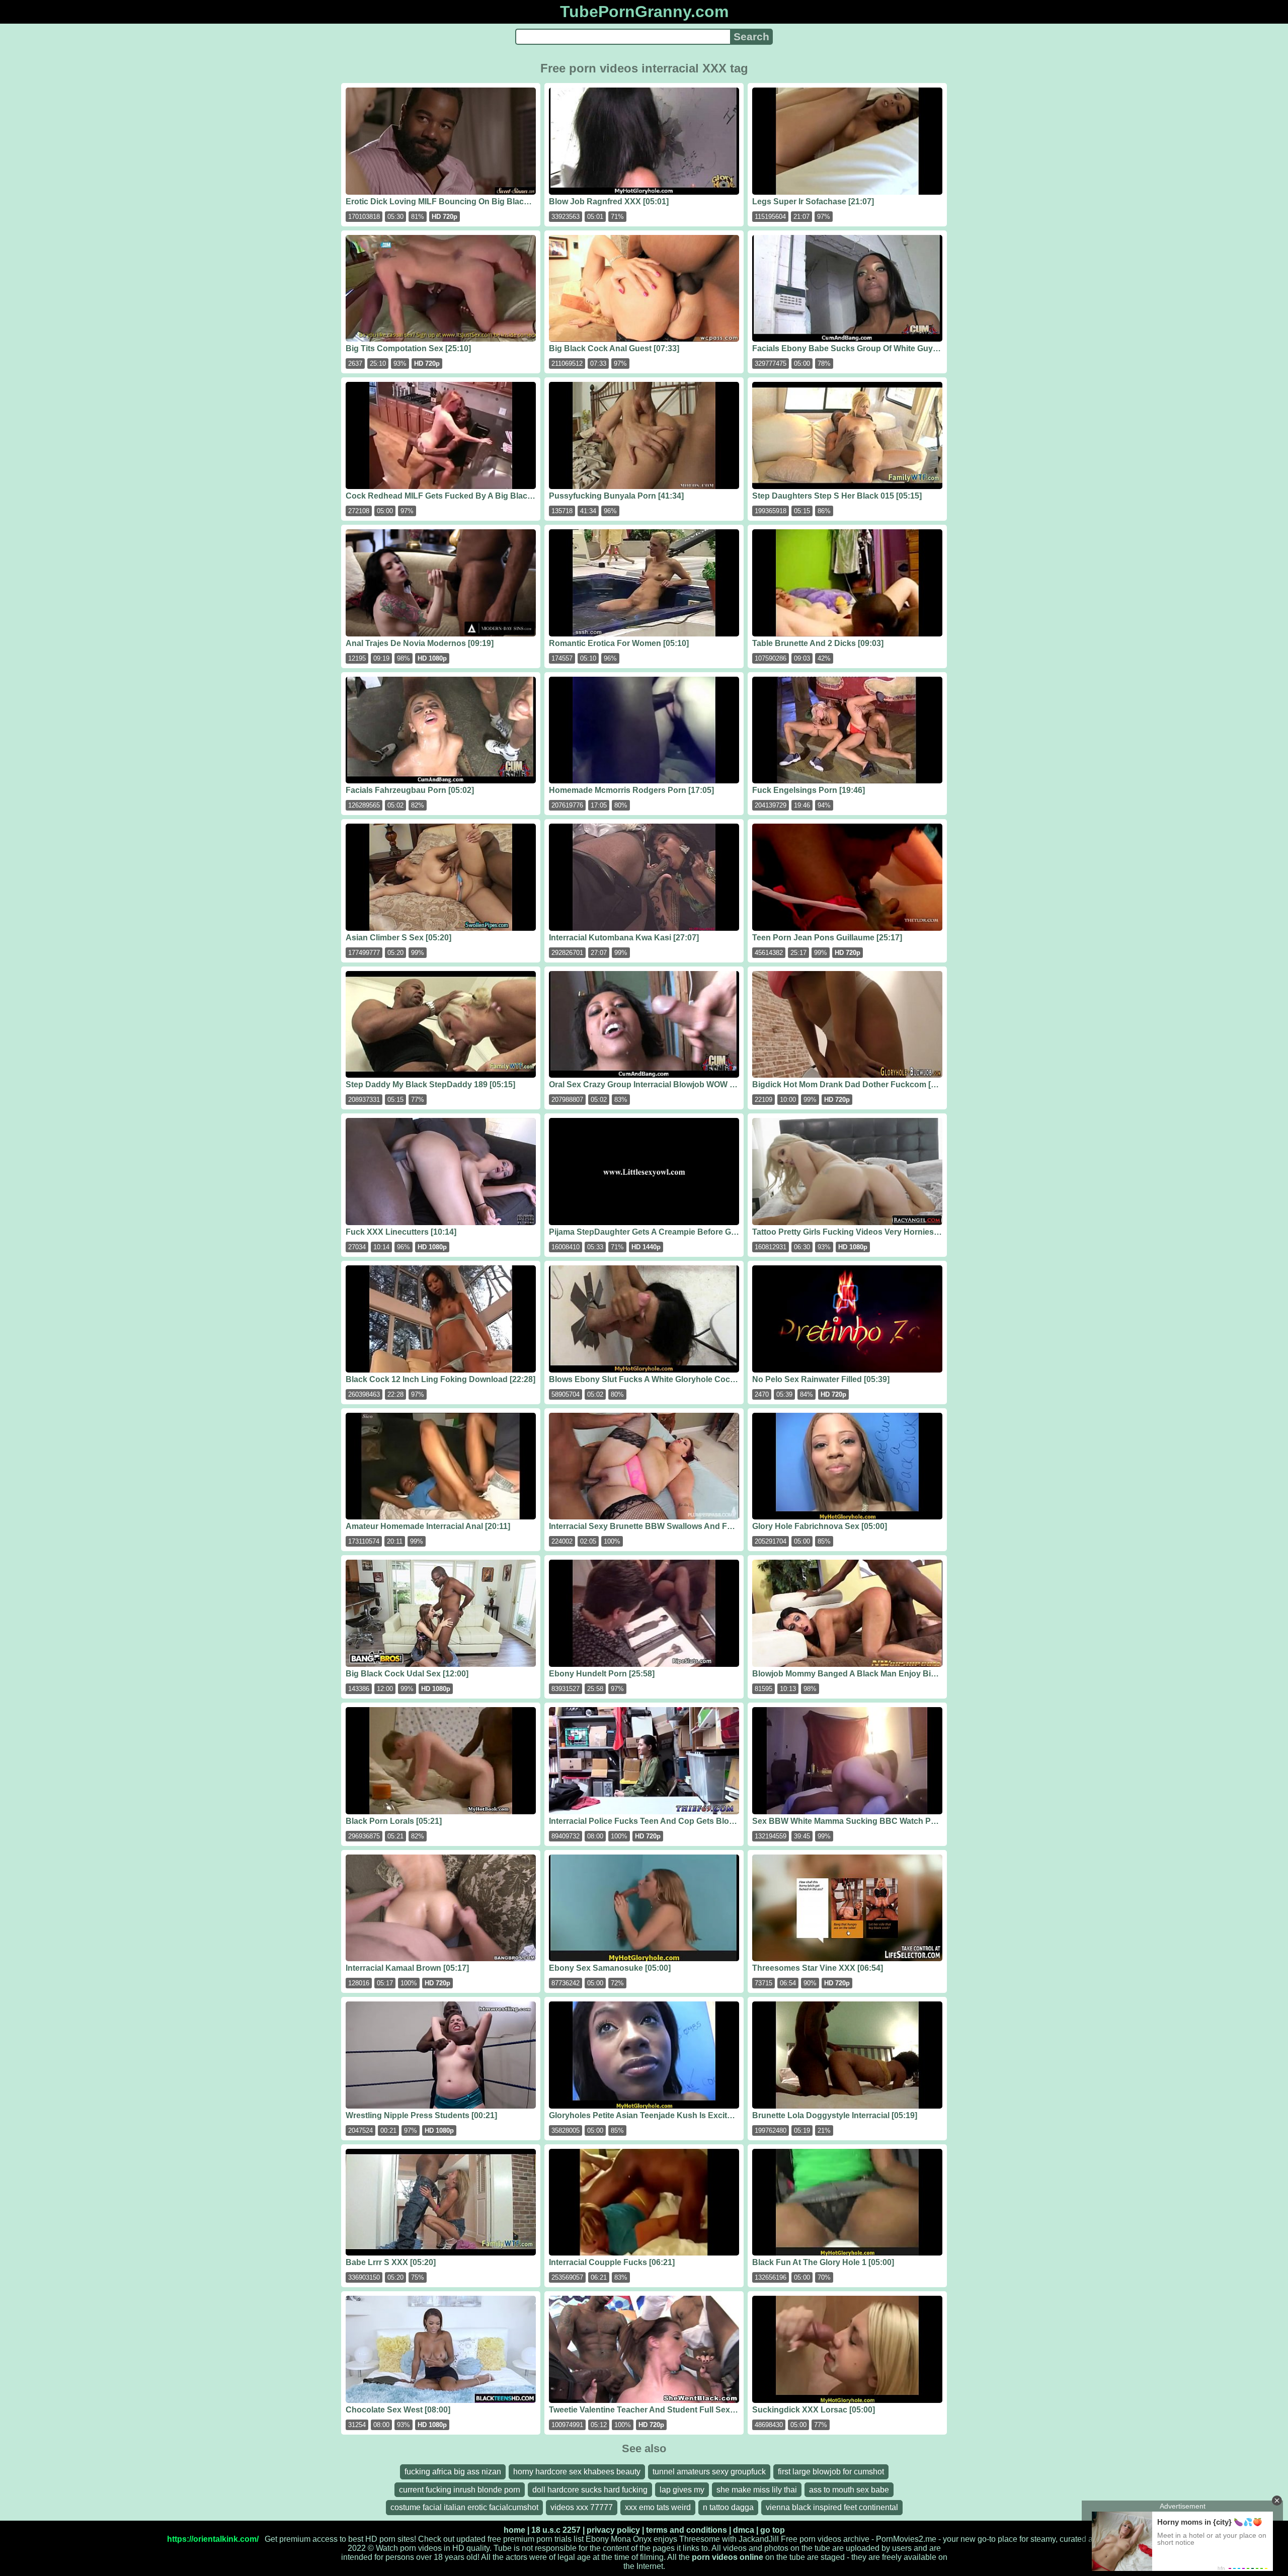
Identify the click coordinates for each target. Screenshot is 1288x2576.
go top (773, 2530)
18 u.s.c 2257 (556, 2530)
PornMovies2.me (906, 2539)
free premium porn (520, 2539)
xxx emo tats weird (658, 2507)
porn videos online (728, 2557)
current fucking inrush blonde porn (460, 2490)
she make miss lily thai (757, 2490)
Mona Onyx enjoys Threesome (665, 2539)
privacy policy (613, 2530)
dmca (744, 2530)
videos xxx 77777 (582, 2507)
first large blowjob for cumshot (831, 2472)
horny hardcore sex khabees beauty (577, 2472)
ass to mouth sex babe (849, 2490)
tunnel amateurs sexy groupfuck (709, 2472)
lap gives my (682, 2490)
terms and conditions (687, 2530)
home (514, 2530)
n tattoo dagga (728, 2507)
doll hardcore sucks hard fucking (590, 2490)
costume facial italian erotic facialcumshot (464, 2507)
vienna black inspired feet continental (832, 2507)
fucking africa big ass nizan (453, 2472)
